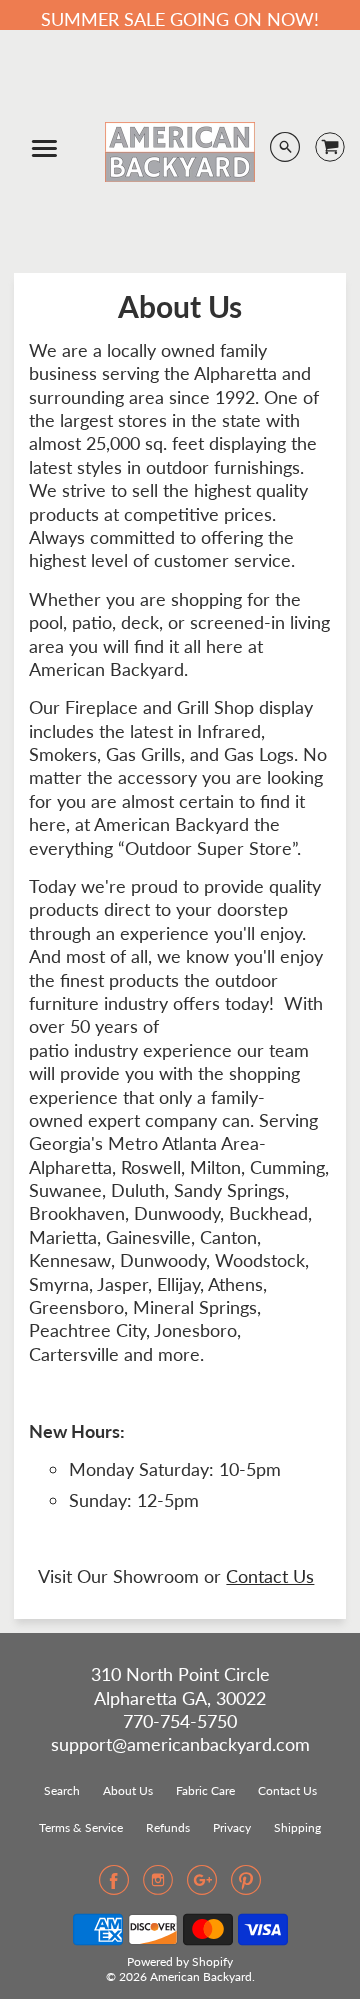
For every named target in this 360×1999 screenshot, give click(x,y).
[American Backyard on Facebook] (114, 1886)
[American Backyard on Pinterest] (246, 1886)
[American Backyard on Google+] (202, 1886)
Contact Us (270, 1576)
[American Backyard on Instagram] (158, 1886)
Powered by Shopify (180, 1961)
